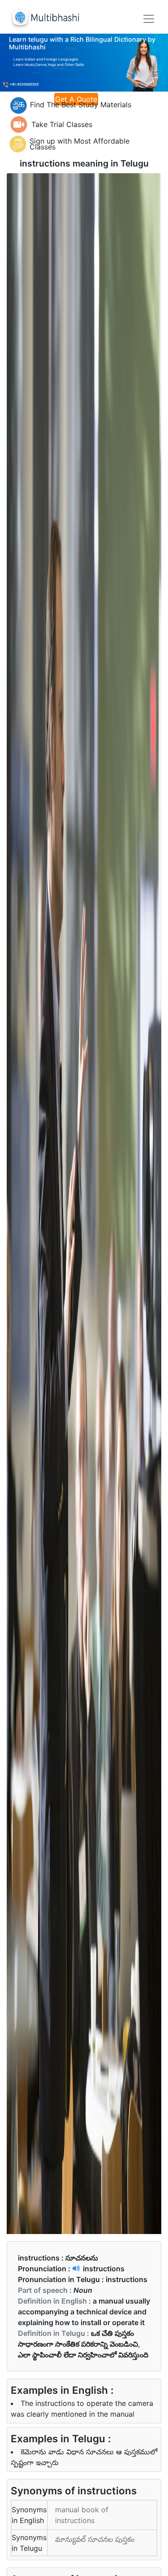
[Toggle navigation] (149, 19)
